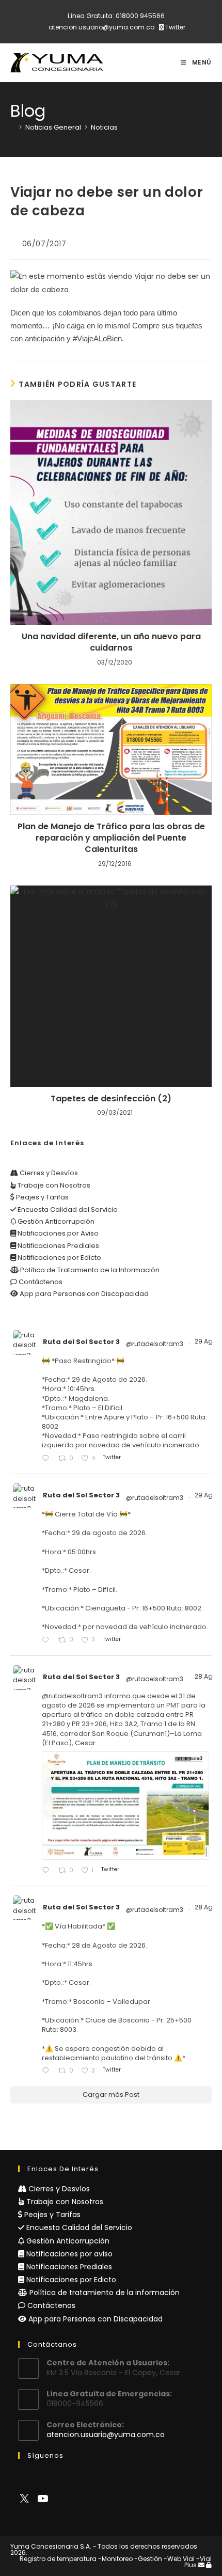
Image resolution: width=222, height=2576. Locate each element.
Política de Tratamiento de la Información (89, 1270)
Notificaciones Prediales (58, 1246)
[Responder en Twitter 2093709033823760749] (47, 1640)
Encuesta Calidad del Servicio (67, 1210)
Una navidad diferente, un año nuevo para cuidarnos (111, 642)
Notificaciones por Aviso (57, 1233)
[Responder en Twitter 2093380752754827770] (47, 2071)
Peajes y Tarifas (42, 1197)
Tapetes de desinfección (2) (111, 1099)
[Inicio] (13, 127)
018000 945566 (140, 16)
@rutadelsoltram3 (155, 1344)
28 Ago (207, 1676)
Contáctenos (40, 1282)
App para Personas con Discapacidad (83, 1294)
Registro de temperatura (58, 2559)
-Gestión (148, 2559)
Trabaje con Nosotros (53, 1185)
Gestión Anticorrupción (55, 1221)
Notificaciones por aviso (68, 2254)
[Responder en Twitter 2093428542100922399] (47, 1871)
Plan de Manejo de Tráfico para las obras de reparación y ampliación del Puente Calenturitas (111, 838)
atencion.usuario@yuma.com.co (101, 27)
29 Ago (207, 1341)
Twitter (175, 27)
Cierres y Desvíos (48, 1173)
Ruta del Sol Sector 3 (81, 1342)
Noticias (104, 127)
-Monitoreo (115, 2559)
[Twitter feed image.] (125, 1806)
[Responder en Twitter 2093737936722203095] (47, 1459)
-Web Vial (179, 2559)
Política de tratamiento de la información (104, 2293)
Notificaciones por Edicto (59, 1258)
